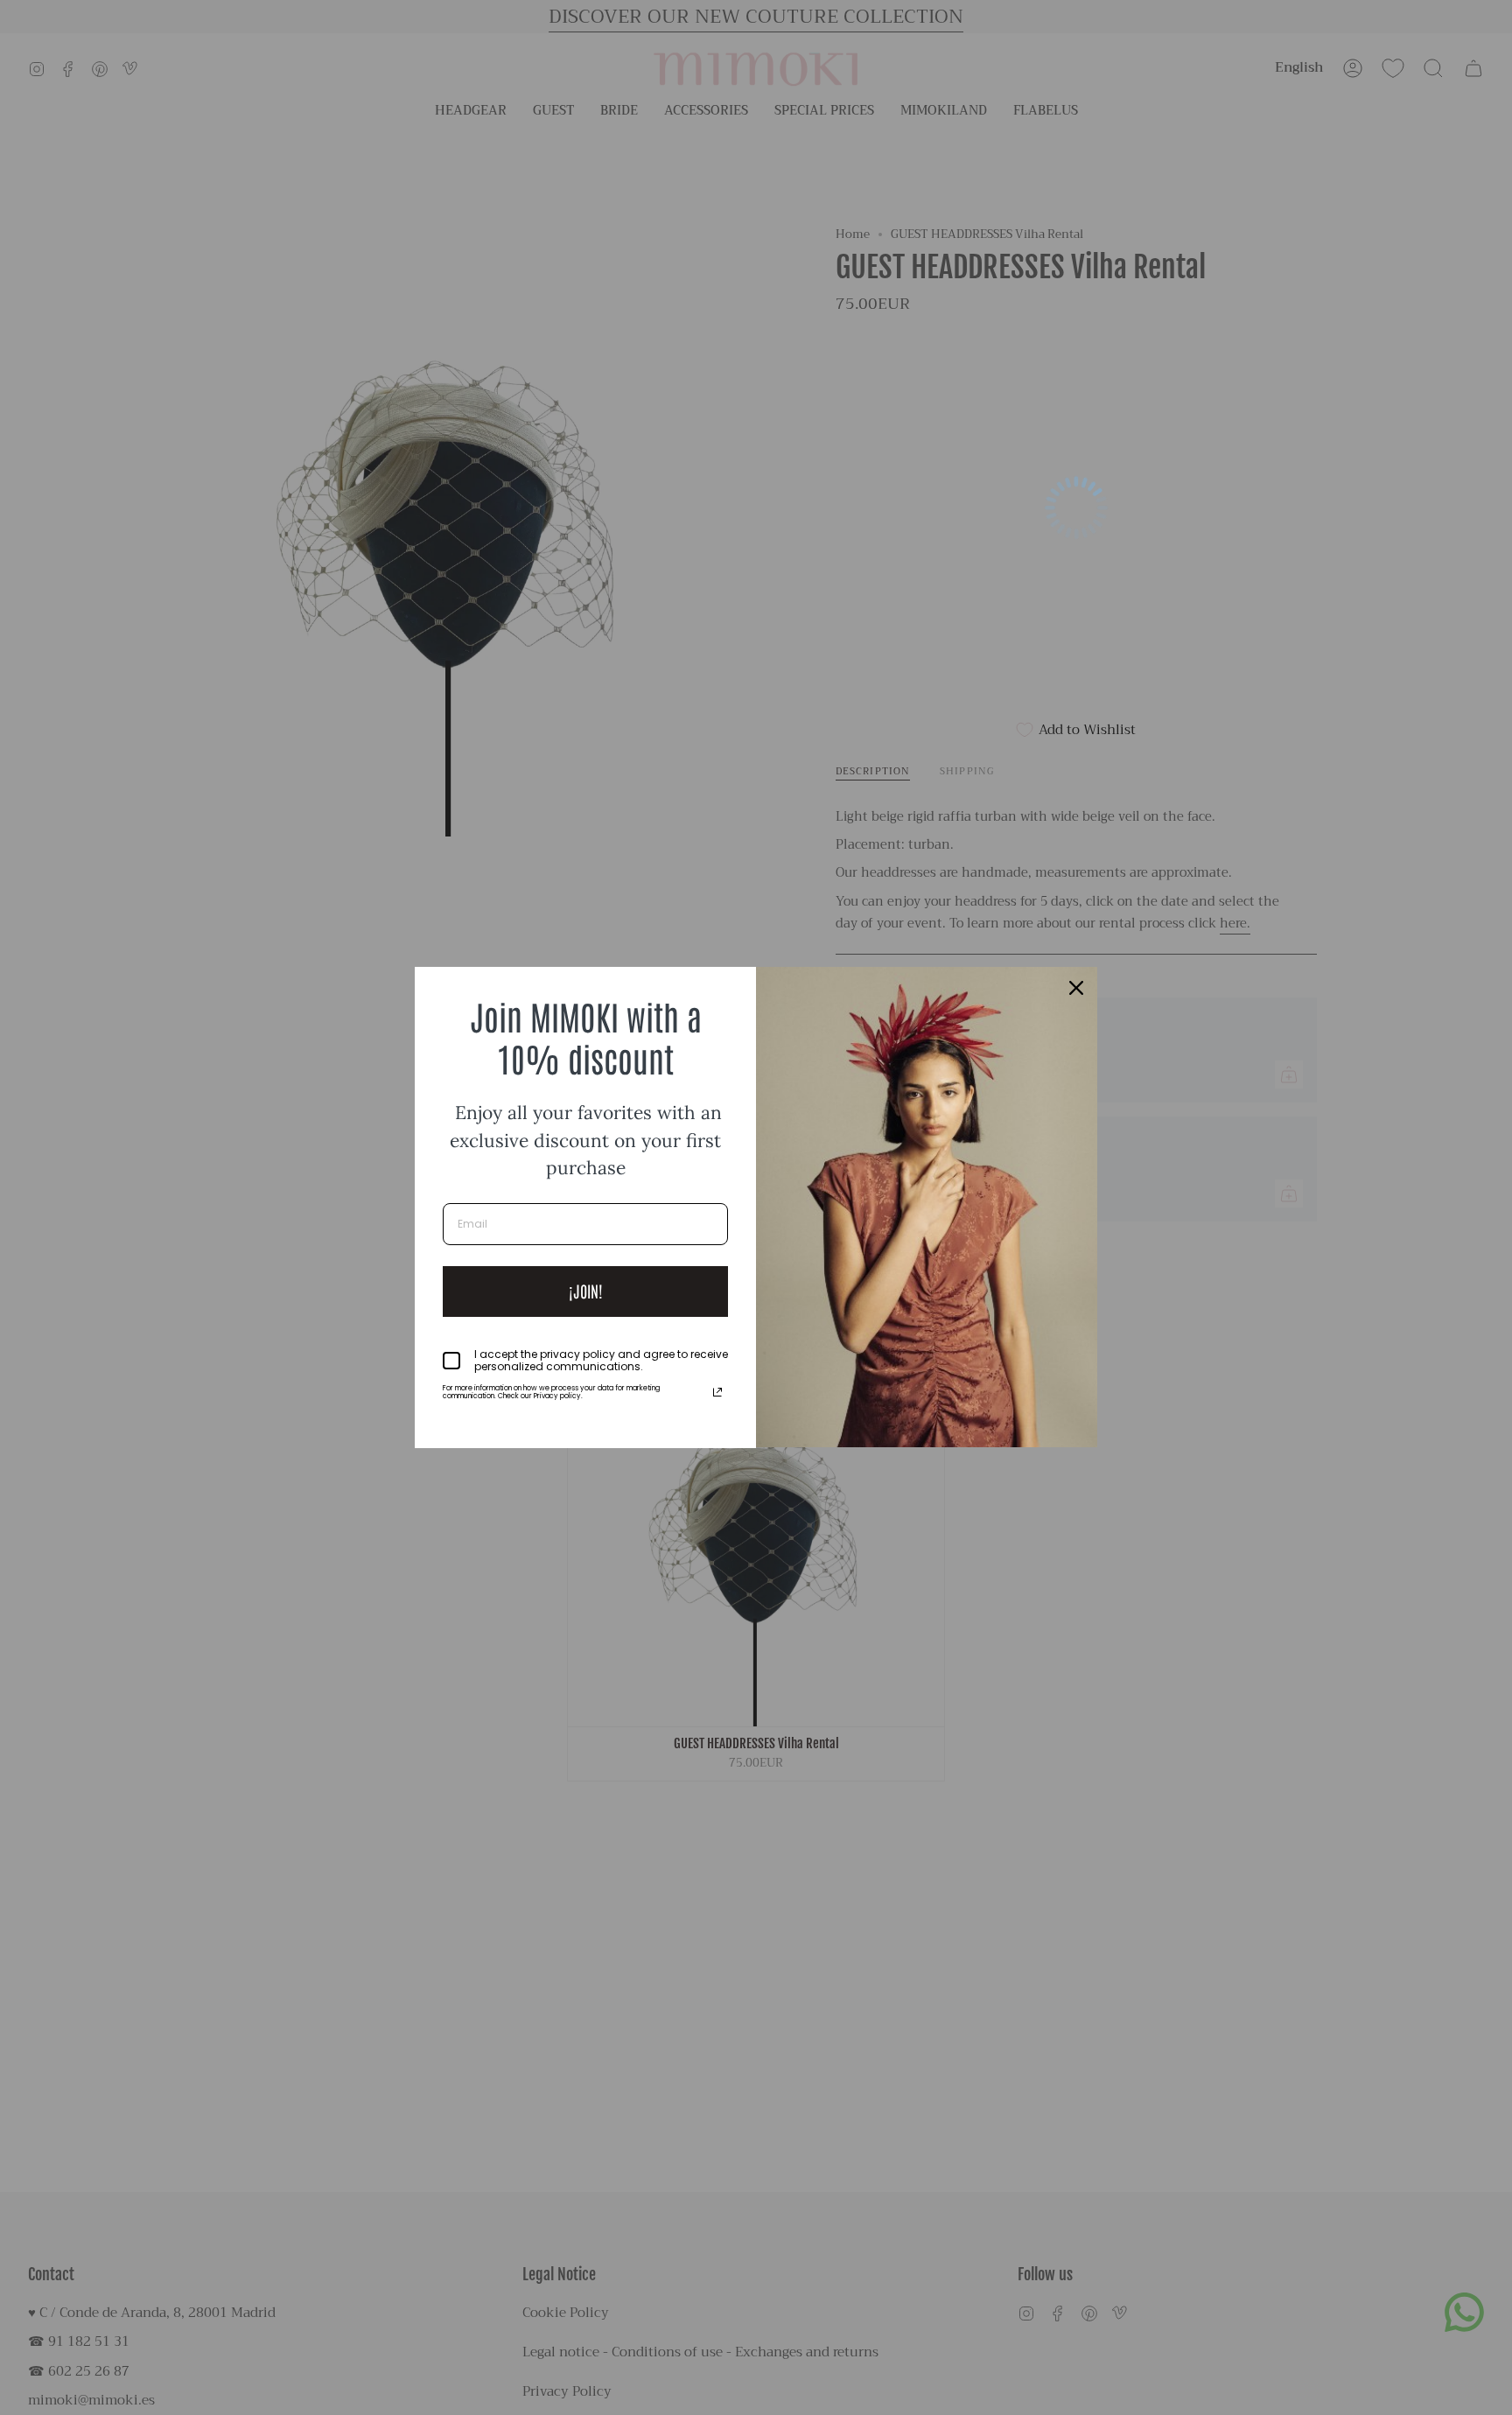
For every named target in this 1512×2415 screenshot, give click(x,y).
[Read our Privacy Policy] (717, 1392)
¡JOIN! (586, 1291)
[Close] (1076, 988)
